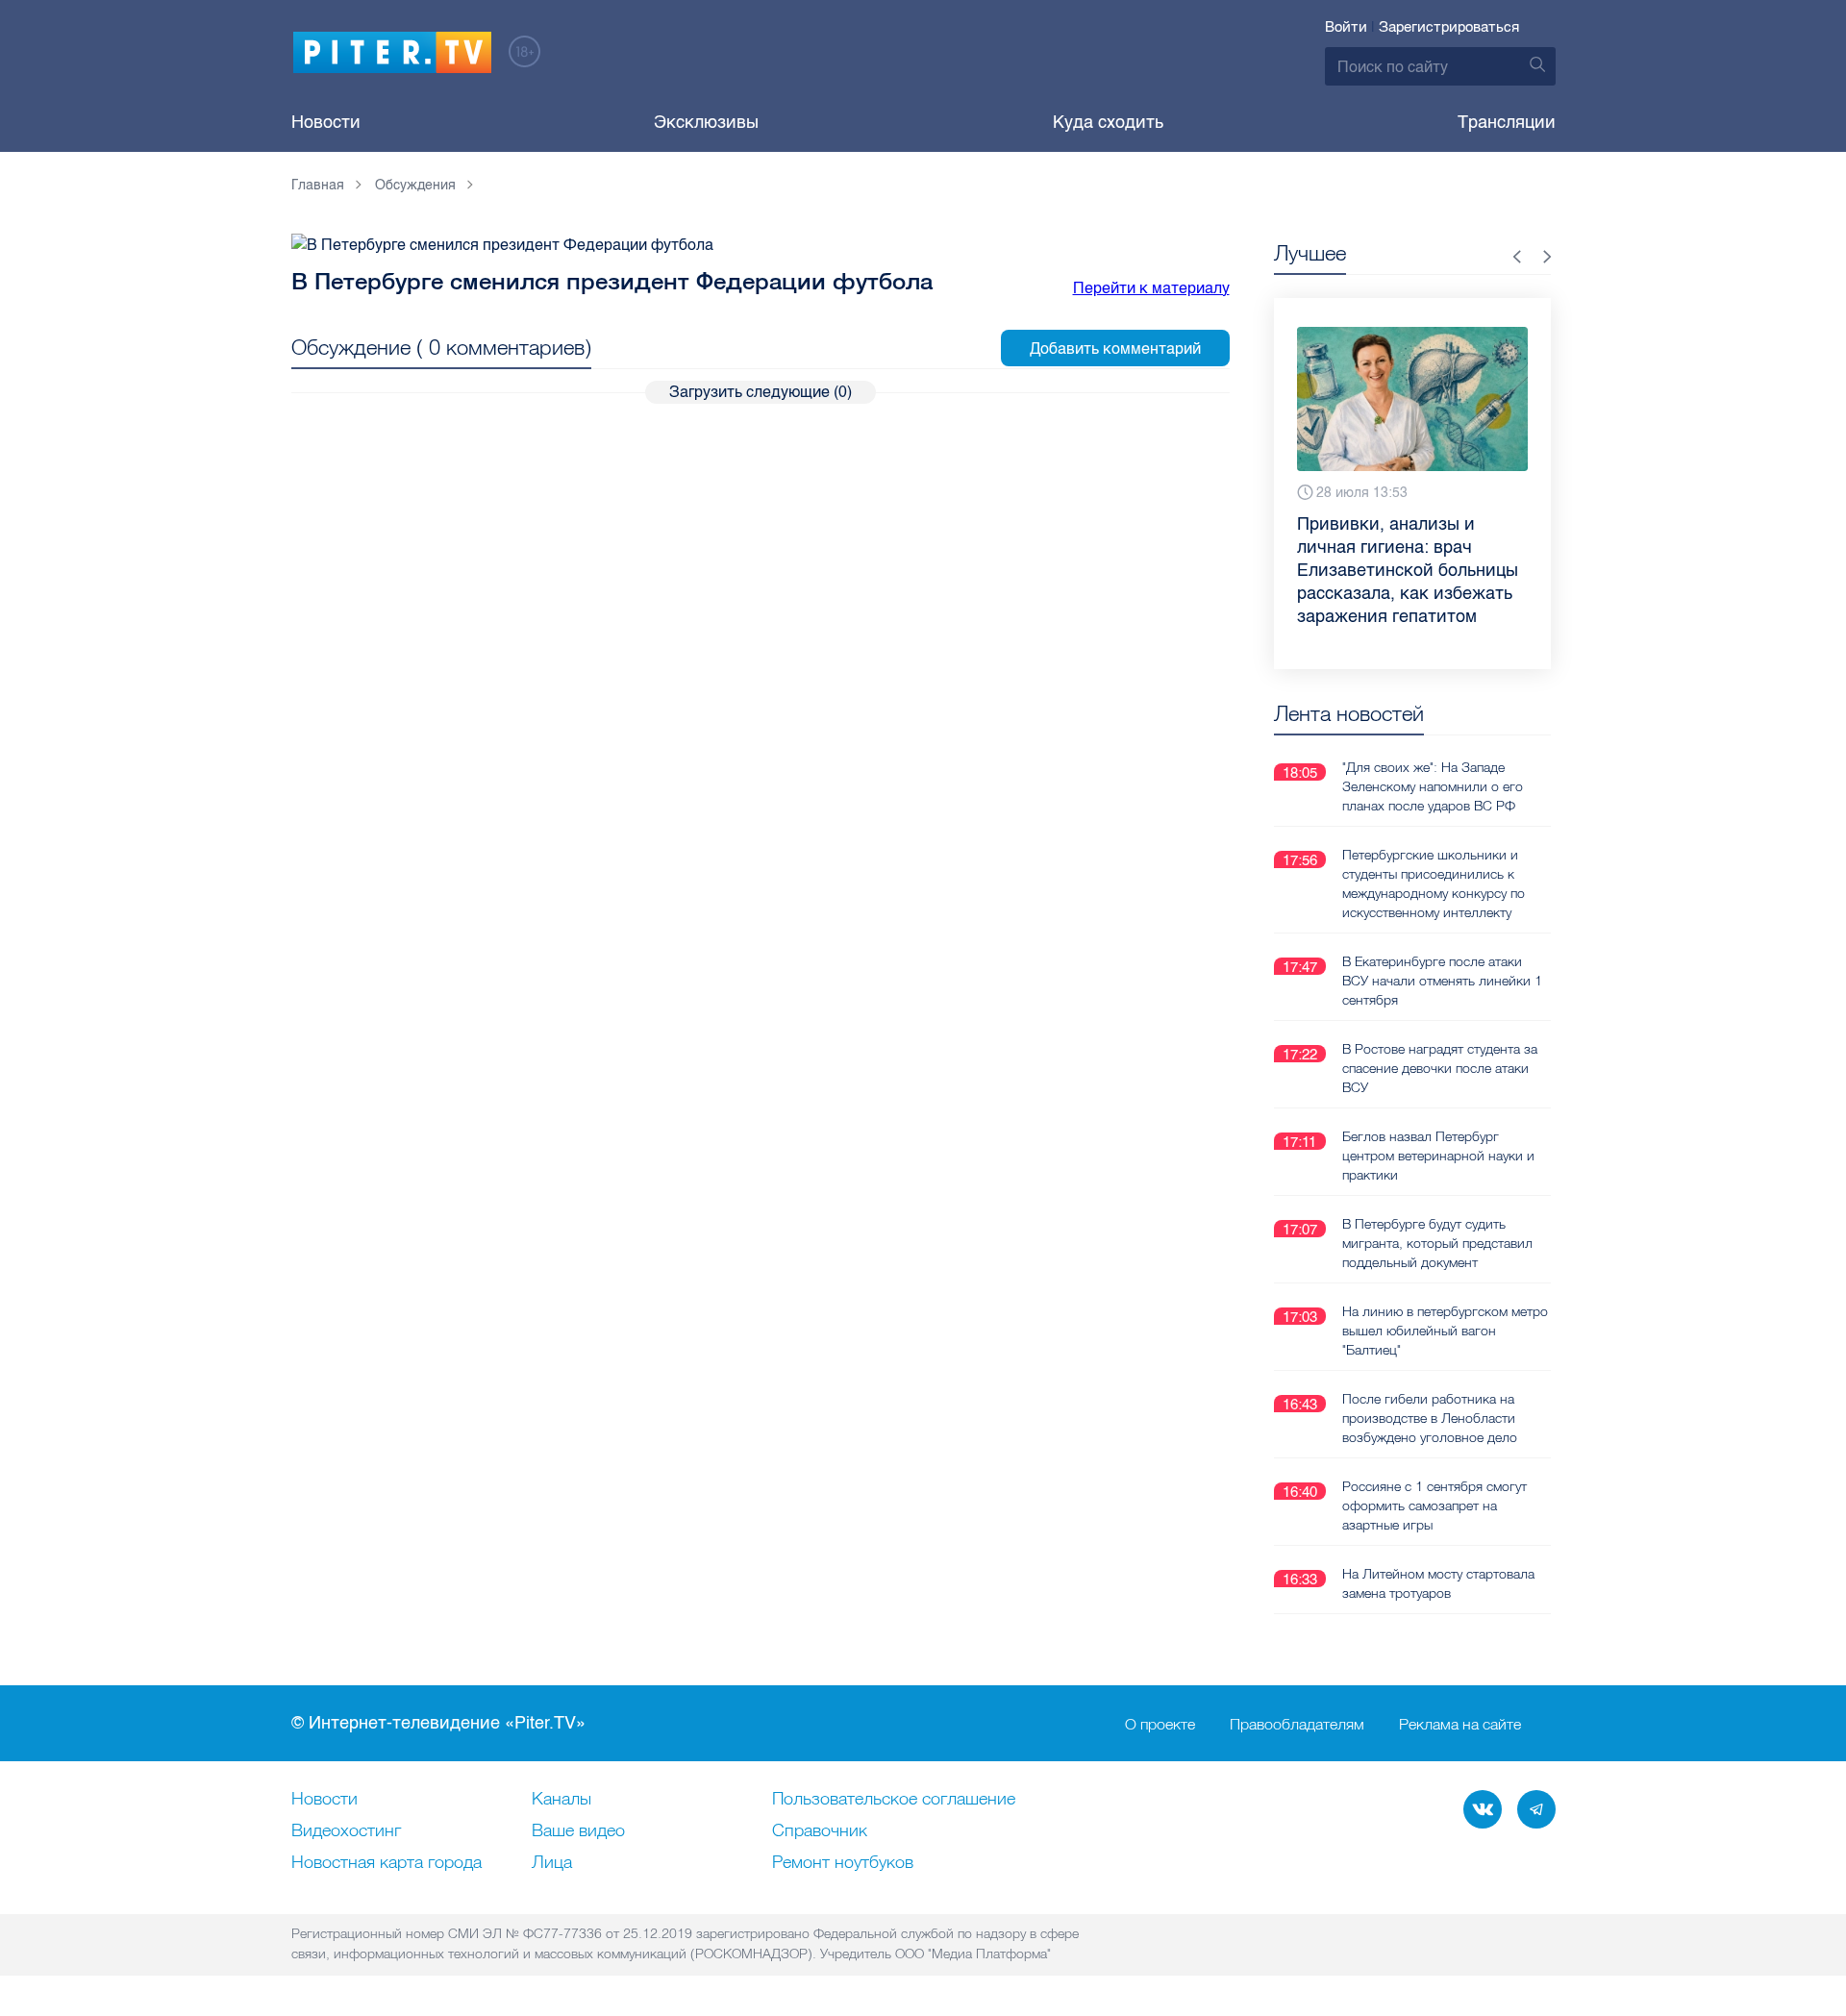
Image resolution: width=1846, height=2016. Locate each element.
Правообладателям (1297, 1724)
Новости (326, 122)
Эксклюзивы (706, 122)
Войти (1346, 27)
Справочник (820, 1831)
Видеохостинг (346, 1831)
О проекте (1160, 1724)
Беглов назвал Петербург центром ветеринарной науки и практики (1438, 1156)
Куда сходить (1108, 122)
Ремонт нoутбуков (843, 1863)
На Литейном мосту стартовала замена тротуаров (1438, 1583)
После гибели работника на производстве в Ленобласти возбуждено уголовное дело (1430, 1418)
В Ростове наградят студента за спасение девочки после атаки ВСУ (1440, 1068)
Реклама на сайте (1460, 1724)
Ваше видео (578, 1831)
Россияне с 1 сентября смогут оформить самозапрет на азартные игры (1434, 1506)
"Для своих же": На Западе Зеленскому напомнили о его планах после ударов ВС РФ (1433, 786)
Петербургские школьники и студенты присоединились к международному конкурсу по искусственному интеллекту (1434, 884)
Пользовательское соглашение (894, 1800)
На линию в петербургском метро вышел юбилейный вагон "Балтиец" (1445, 1331)
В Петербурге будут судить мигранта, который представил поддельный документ (1437, 1243)
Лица (552, 1863)
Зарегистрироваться (1449, 27)
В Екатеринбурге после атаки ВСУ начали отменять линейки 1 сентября (1442, 981)
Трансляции (1507, 122)
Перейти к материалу (1151, 288)
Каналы (561, 1800)
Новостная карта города (387, 1863)
